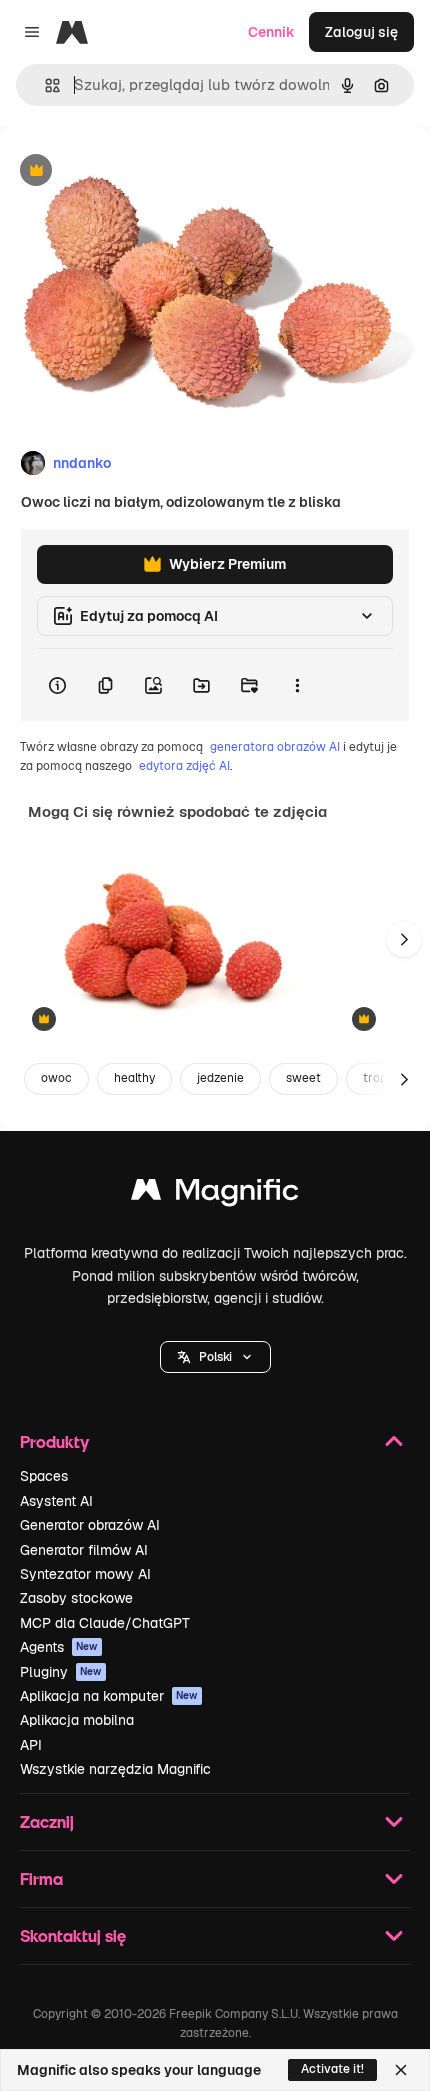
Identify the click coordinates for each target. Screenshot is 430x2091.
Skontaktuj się (73, 1935)
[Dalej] (404, 939)
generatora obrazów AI (275, 747)
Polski (215, 1357)
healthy (134, 1078)
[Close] (401, 2070)
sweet (303, 1078)
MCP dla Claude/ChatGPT (105, 1623)
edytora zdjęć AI (184, 766)
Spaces (44, 1476)
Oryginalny (138, 171)
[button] (215, 1357)
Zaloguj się (361, 32)
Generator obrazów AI (90, 1525)
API (31, 1745)
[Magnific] (215, 1194)
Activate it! (332, 2069)
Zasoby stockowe (76, 1598)
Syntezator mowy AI (85, 1574)
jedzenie (220, 1078)
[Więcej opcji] (297, 685)
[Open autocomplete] (44, 85)
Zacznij (47, 1821)
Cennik (271, 32)
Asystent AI (56, 1501)
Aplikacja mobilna (77, 1720)
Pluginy (61, 1672)
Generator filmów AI (84, 1550)
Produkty (54, 1441)
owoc (56, 1078)
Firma (41, 1878)
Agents (59, 1647)
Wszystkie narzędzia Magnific (115, 1769)
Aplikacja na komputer (109, 1696)
